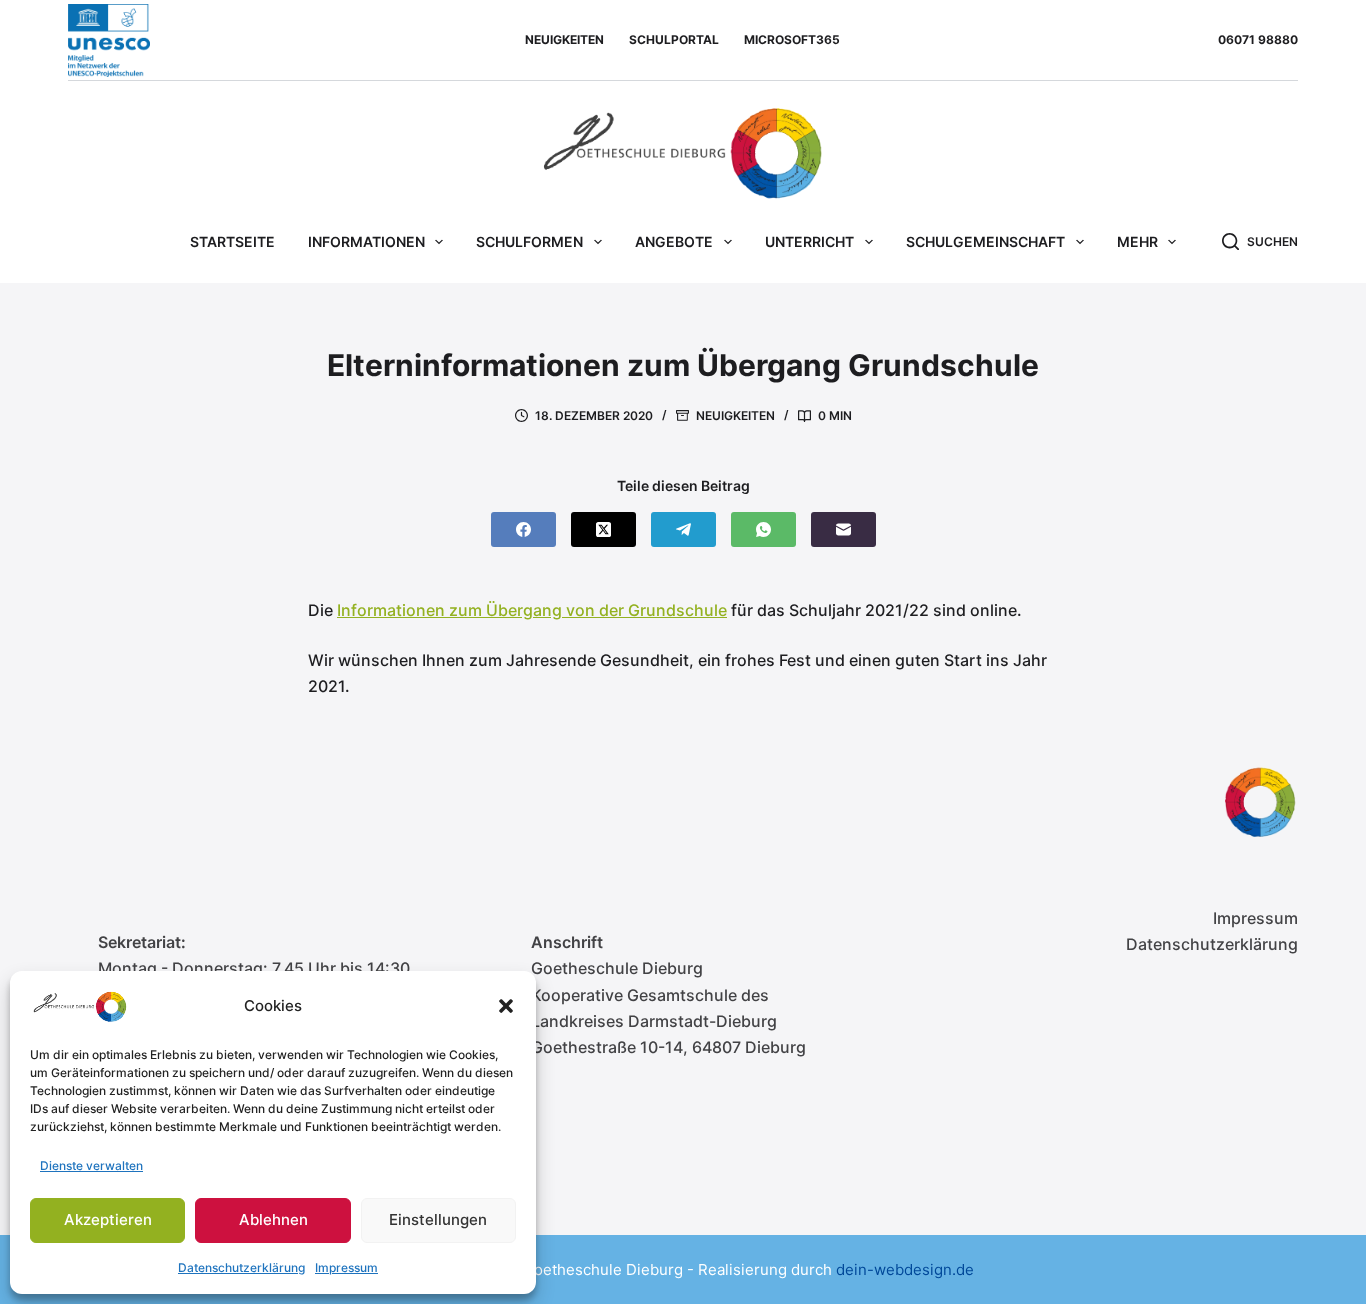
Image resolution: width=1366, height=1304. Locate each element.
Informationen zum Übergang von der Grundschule (532, 610)
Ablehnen (273, 1219)
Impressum (346, 1267)
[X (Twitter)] (603, 529)
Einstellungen (438, 1219)
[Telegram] (683, 529)
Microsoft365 (792, 39)
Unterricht (809, 241)
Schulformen (529, 241)
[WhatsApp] (763, 529)
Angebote (674, 241)
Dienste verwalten (91, 1165)
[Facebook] (523, 529)
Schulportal (674, 39)
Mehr (1137, 241)
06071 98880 (1258, 39)
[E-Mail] (843, 529)
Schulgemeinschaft (985, 241)
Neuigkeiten (564, 39)
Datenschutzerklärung (241, 1267)
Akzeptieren (108, 1219)
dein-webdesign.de (905, 1269)
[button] (506, 1006)
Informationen (366, 241)
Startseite (232, 241)
